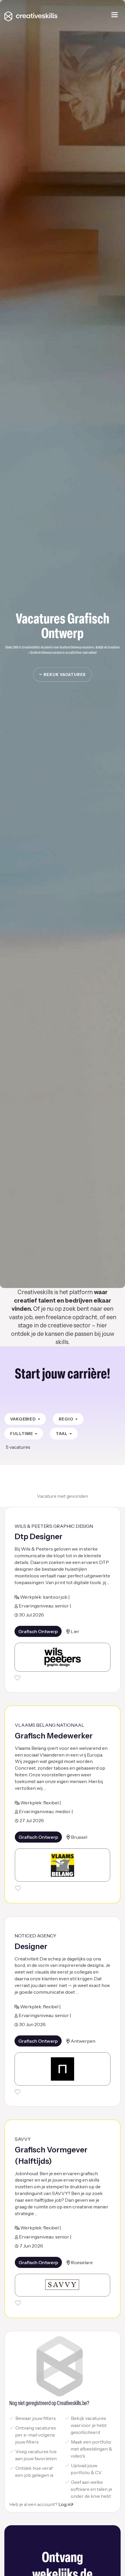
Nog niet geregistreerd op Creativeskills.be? (49, 2404)
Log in (65, 2504)
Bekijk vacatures (64, 674)
